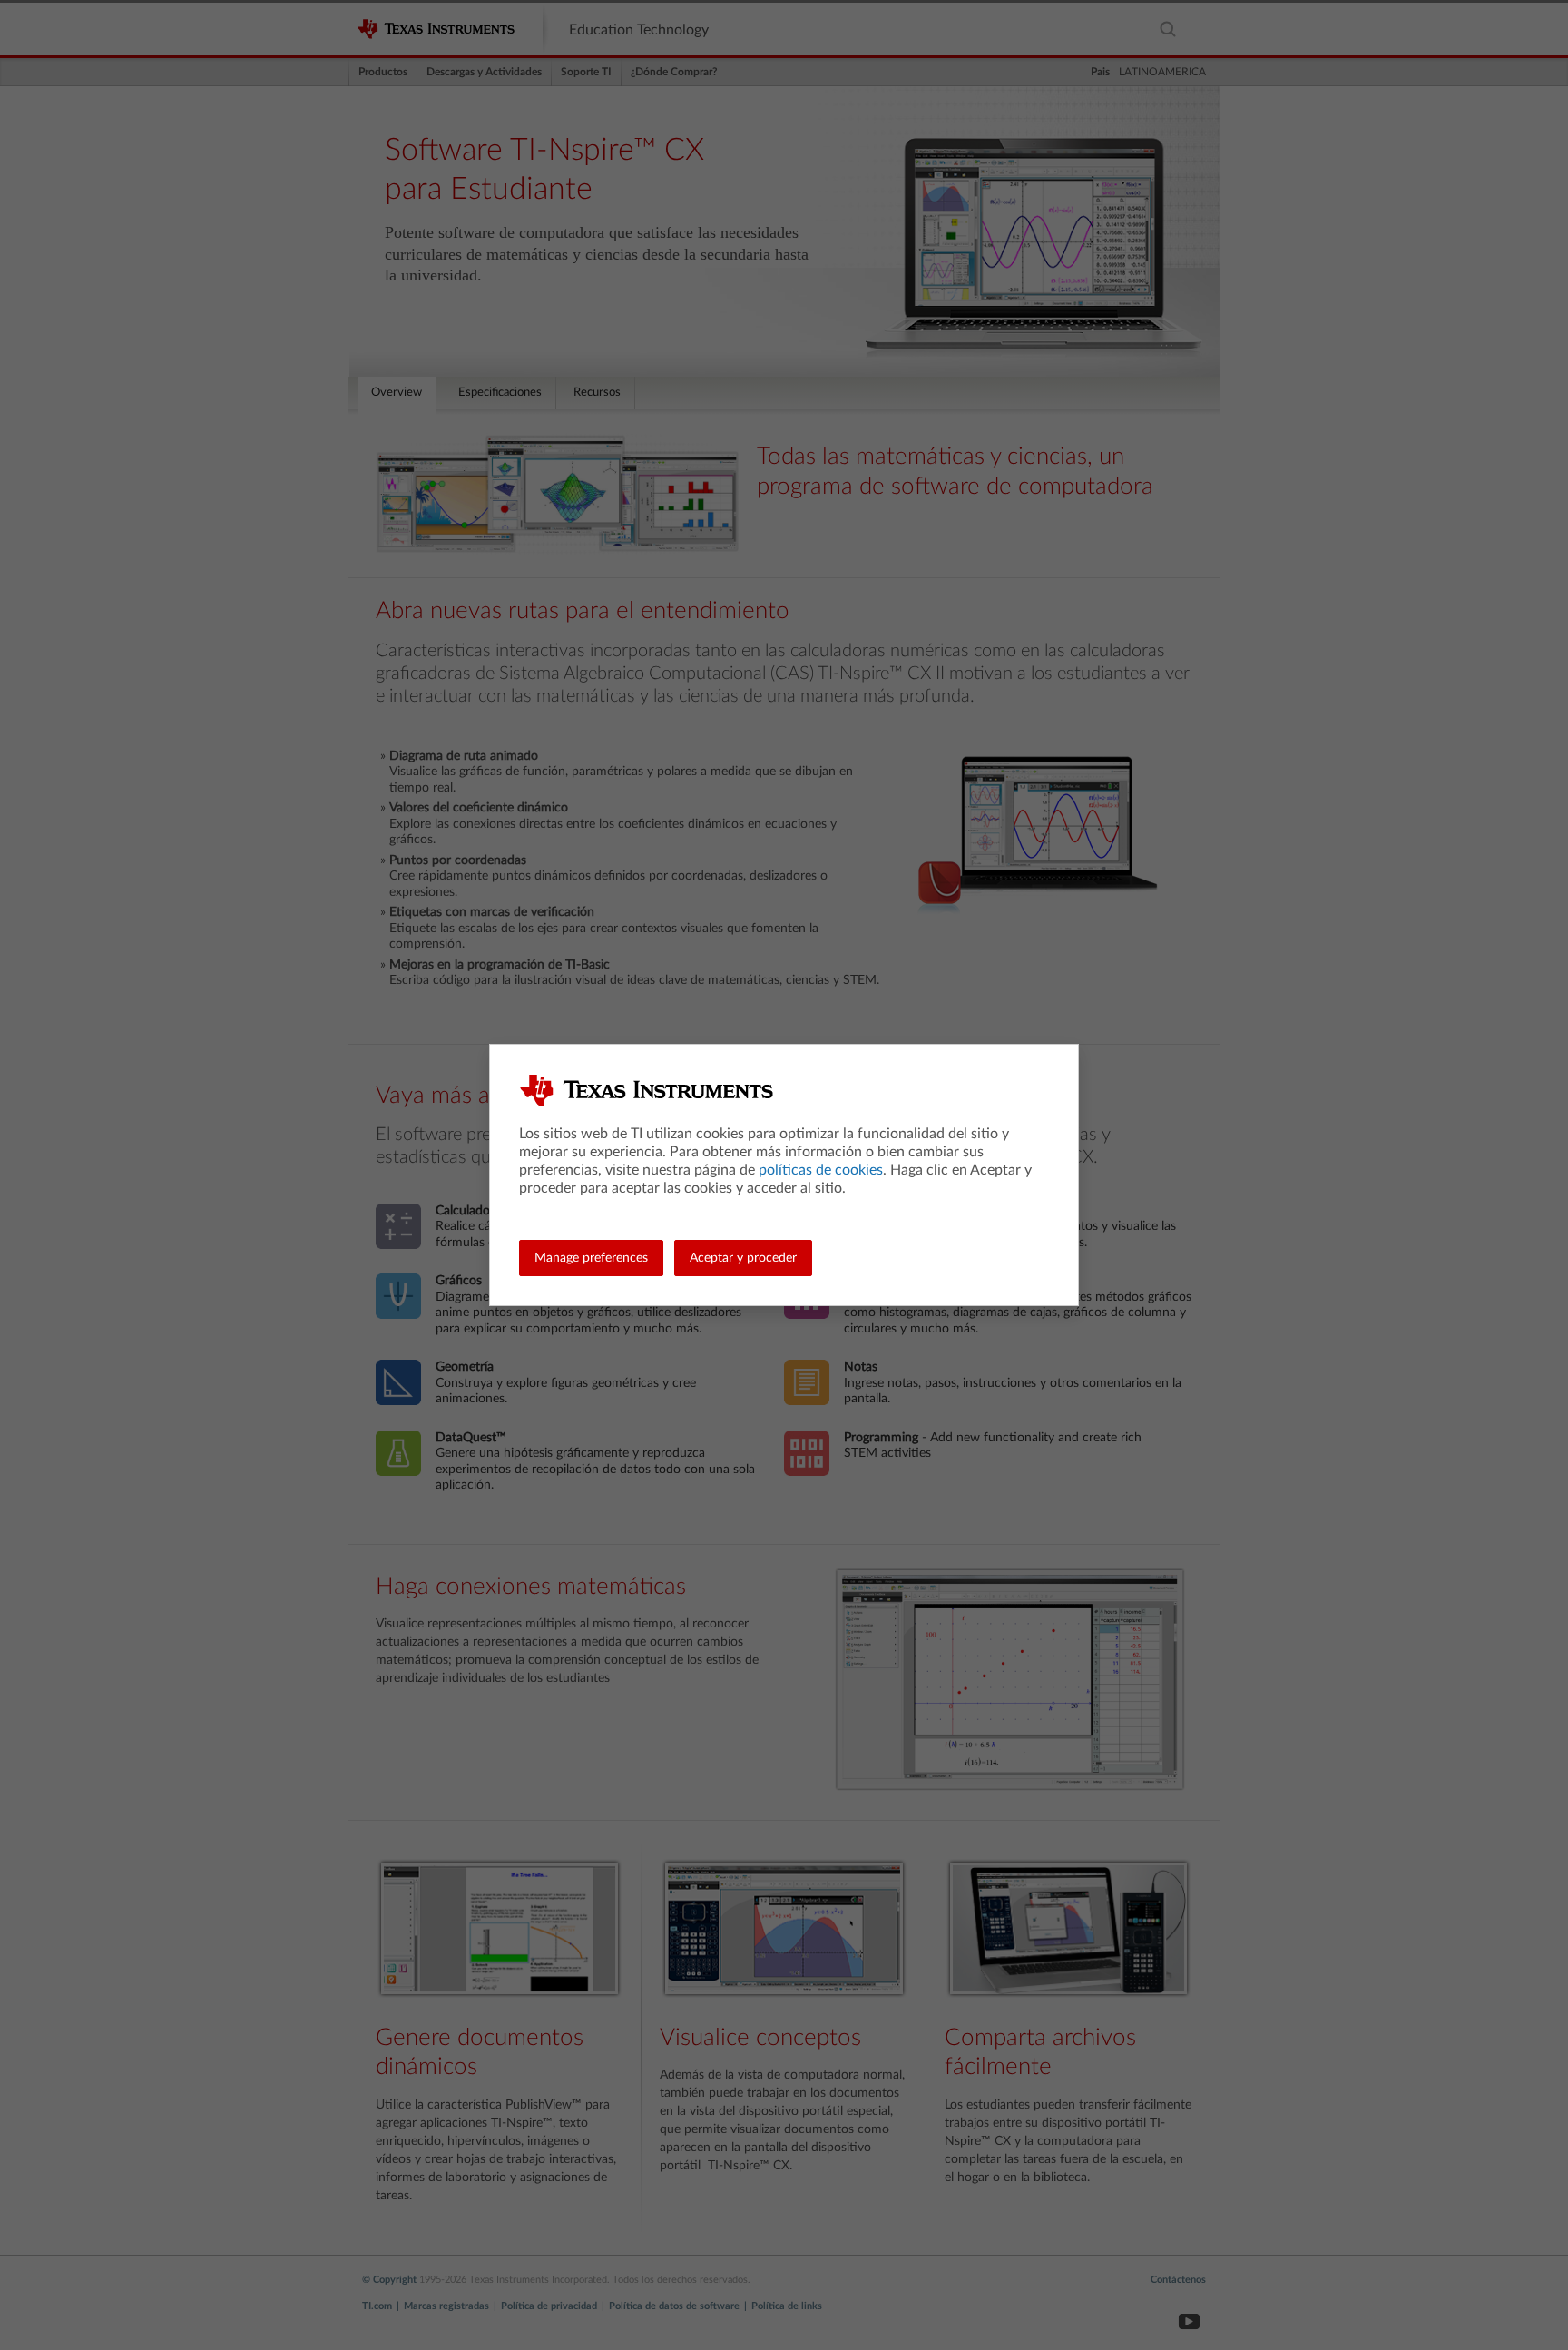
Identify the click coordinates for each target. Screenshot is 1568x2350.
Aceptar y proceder (743, 1258)
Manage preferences (591, 1258)
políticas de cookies (821, 1170)
